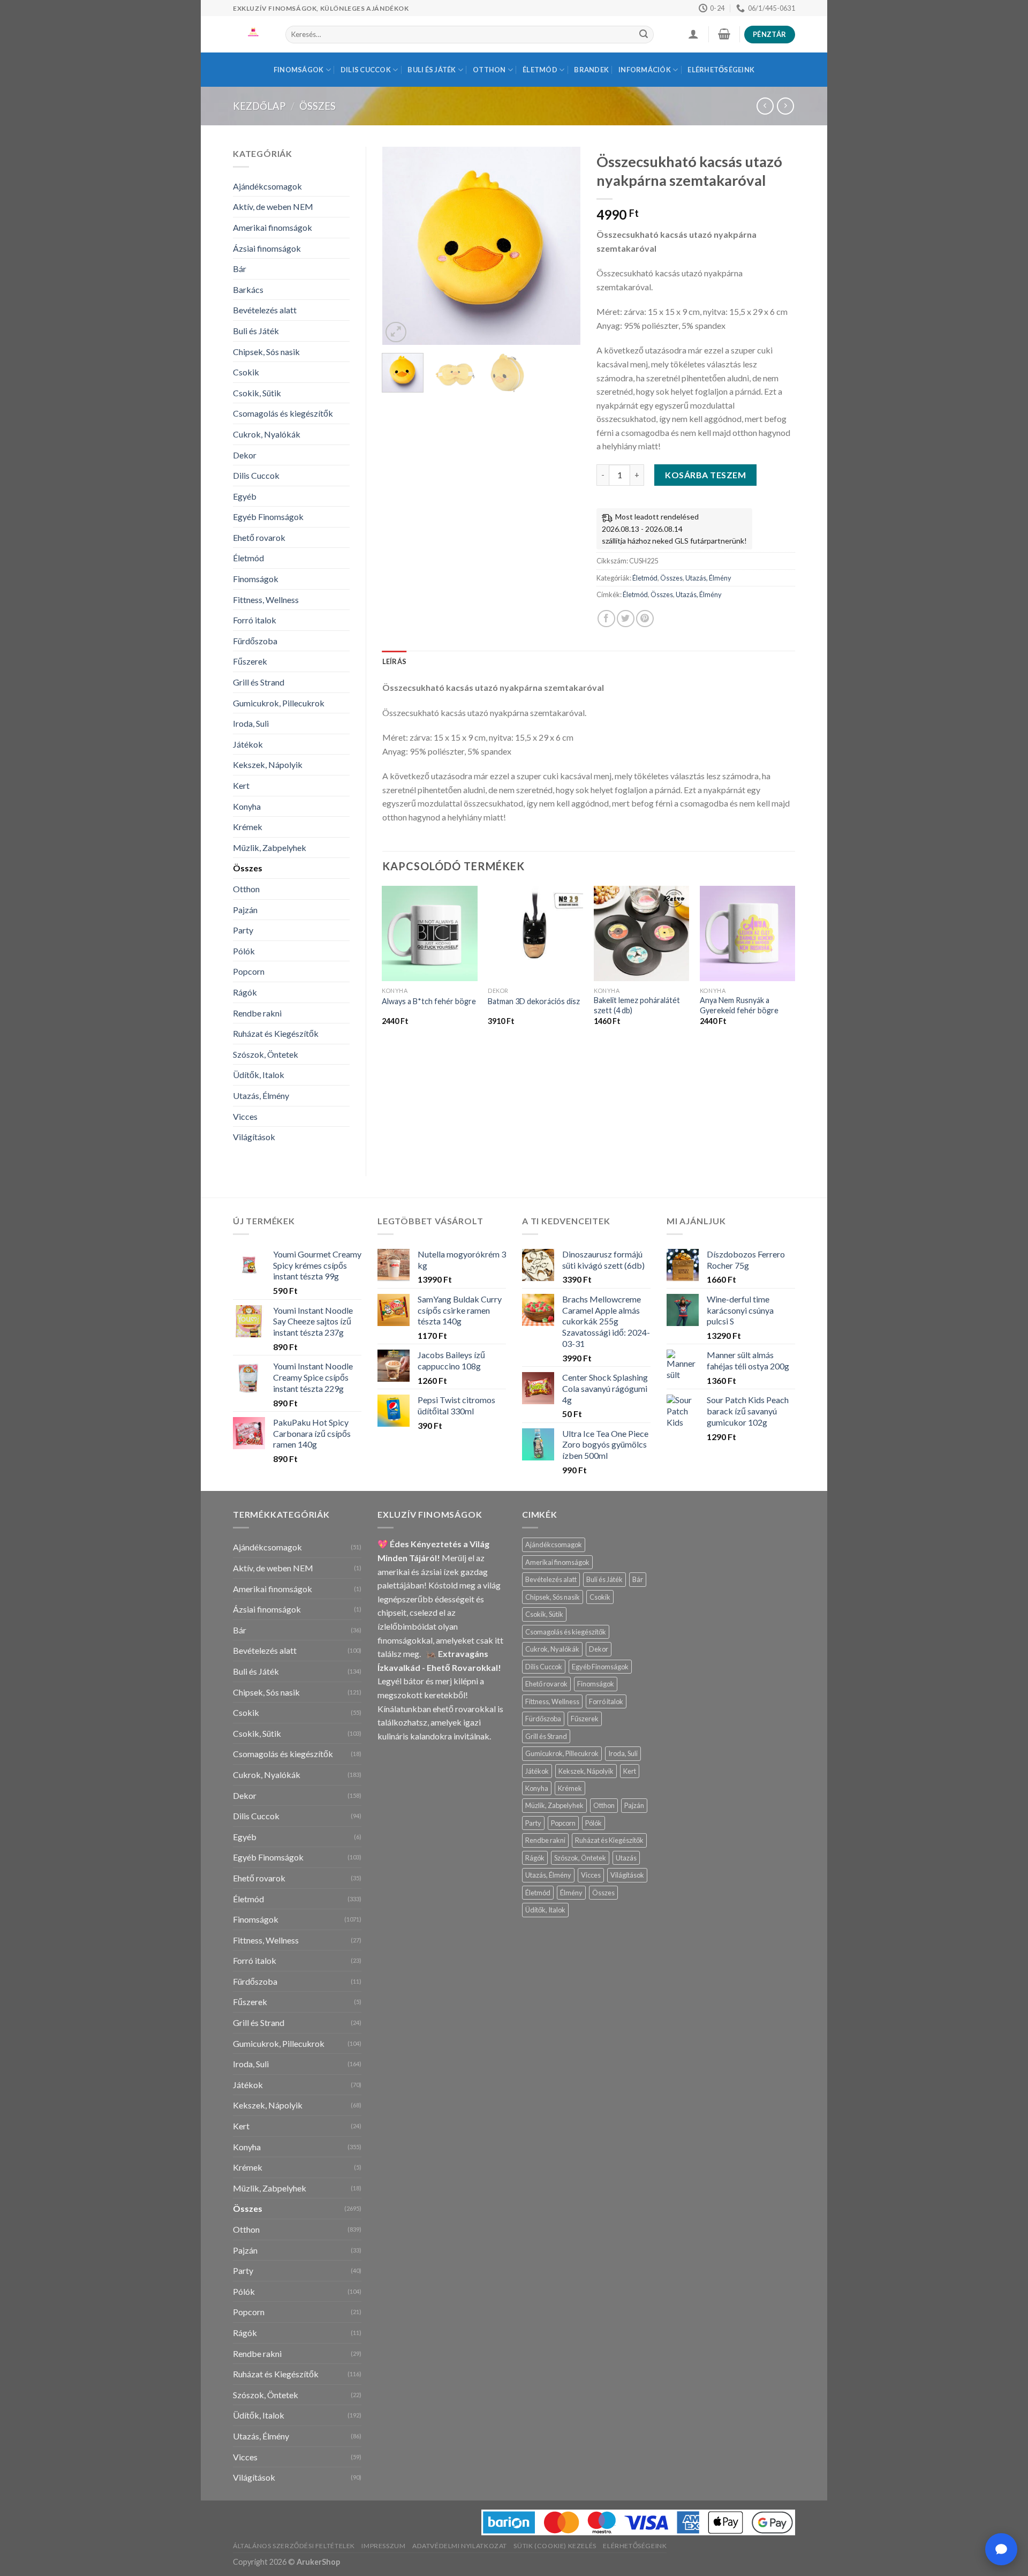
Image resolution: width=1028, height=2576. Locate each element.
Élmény (571, 1893)
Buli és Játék (432, 70)
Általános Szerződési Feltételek (294, 2546)
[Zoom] (396, 332)
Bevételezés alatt (265, 310)
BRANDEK (591, 70)
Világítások (254, 1137)
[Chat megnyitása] (1001, 2549)
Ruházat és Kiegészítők (276, 1033)
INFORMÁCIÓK (645, 70)
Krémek (248, 827)
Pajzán (245, 910)
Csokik (246, 372)
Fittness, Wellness (266, 600)
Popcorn (249, 971)
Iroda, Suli (251, 723)
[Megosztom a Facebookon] (606, 619)
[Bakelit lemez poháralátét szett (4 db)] (641, 933)
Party (243, 930)
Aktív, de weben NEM (273, 206)
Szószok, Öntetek (266, 1054)
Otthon (489, 70)
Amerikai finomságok (273, 227)
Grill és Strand (259, 682)
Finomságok (299, 70)
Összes (318, 106)
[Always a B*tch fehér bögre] (429, 933)
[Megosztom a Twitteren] (626, 619)
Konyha (247, 806)
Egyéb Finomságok (268, 517)
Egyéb (245, 496)
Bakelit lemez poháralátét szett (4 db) (637, 1005)
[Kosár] (724, 34)
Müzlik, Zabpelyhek (270, 848)
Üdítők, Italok (259, 1075)
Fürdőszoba (255, 641)
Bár (240, 269)
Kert (241, 785)
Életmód (540, 70)
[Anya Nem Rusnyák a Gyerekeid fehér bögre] (747, 933)
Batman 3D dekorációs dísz (534, 1001)
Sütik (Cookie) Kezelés (555, 2546)
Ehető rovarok (259, 537)
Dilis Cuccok (366, 70)
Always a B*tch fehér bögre (429, 1001)
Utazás (626, 1858)
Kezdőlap (259, 106)
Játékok (248, 744)
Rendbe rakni (257, 1013)
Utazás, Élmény (261, 1095)
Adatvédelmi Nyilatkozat (460, 2546)
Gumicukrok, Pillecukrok (279, 703)
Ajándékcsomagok (267, 186)
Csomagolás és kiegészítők (283, 413)
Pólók (244, 951)
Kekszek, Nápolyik (268, 764)
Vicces (245, 1116)
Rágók (245, 992)
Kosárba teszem (705, 475)
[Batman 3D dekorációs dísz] (535, 933)
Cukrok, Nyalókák (267, 434)
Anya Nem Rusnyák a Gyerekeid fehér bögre (739, 1005)
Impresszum (383, 2546)
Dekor (245, 455)
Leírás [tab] (395, 661)
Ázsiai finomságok (267, 248)
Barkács (248, 289)
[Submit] (644, 35)
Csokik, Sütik (257, 393)
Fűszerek (250, 661)
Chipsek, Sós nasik (266, 352)
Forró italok (255, 620)
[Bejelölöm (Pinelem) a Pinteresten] (645, 619)
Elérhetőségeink (721, 70)
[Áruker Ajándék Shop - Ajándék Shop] (251, 34)
